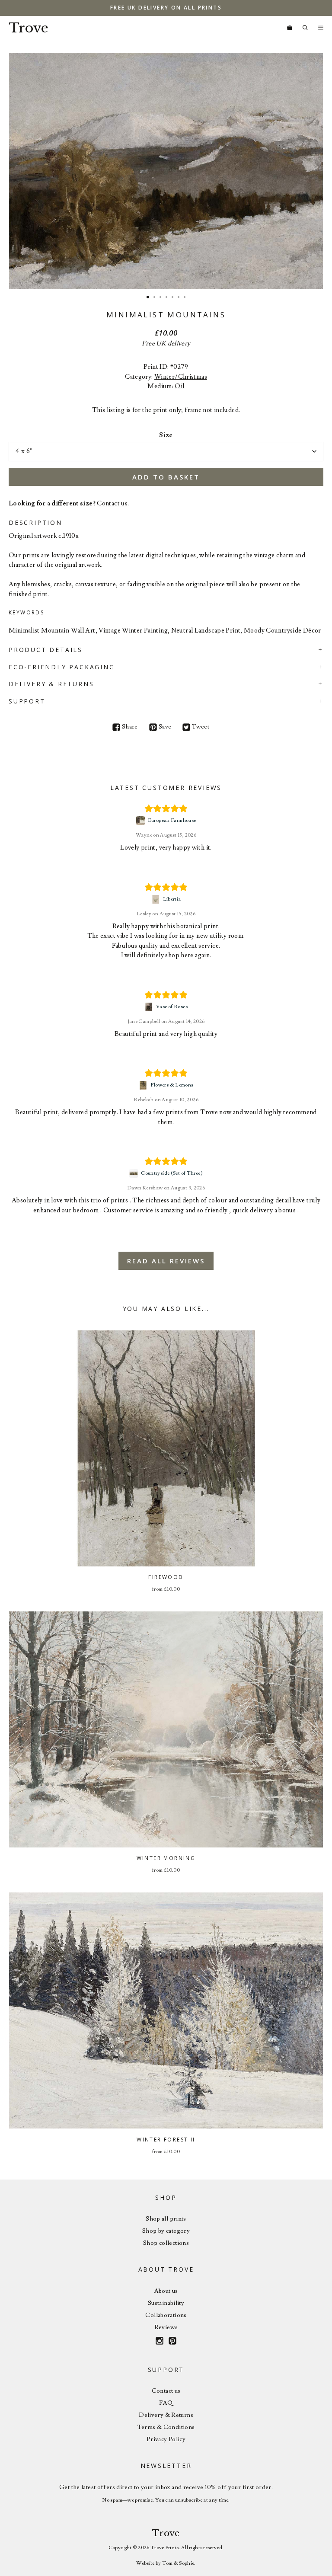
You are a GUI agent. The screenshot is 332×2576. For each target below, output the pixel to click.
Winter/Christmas (181, 377)
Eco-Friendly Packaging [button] (62, 667)
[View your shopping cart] (290, 28)
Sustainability (166, 2303)
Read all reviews (166, 1261)
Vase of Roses (172, 1007)
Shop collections (166, 2243)
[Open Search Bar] (305, 28)
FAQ (166, 2403)
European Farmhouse (172, 820)
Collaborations (166, 2315)
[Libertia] (157, 899)
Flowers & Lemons (172, 1085)
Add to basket (166, 477)
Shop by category (166, 2231)
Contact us (112, 503)
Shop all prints (166, 2219)
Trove (29, 28)
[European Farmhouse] (142, 821)
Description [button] (35, 523)
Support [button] (27, 701)
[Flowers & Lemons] (144, 1085)
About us (166, 2291)
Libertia (172, 899)
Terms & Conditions (166, 2427)
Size (166, 435)
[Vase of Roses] (150, 1007)
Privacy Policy (166, 2439)
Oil (179, 386)
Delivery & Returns (166, 2415)
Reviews (166, 2327)
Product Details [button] (46, 650)
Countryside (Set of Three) (172, 1173)
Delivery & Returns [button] (51, 684)
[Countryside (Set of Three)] (135, 1173)
